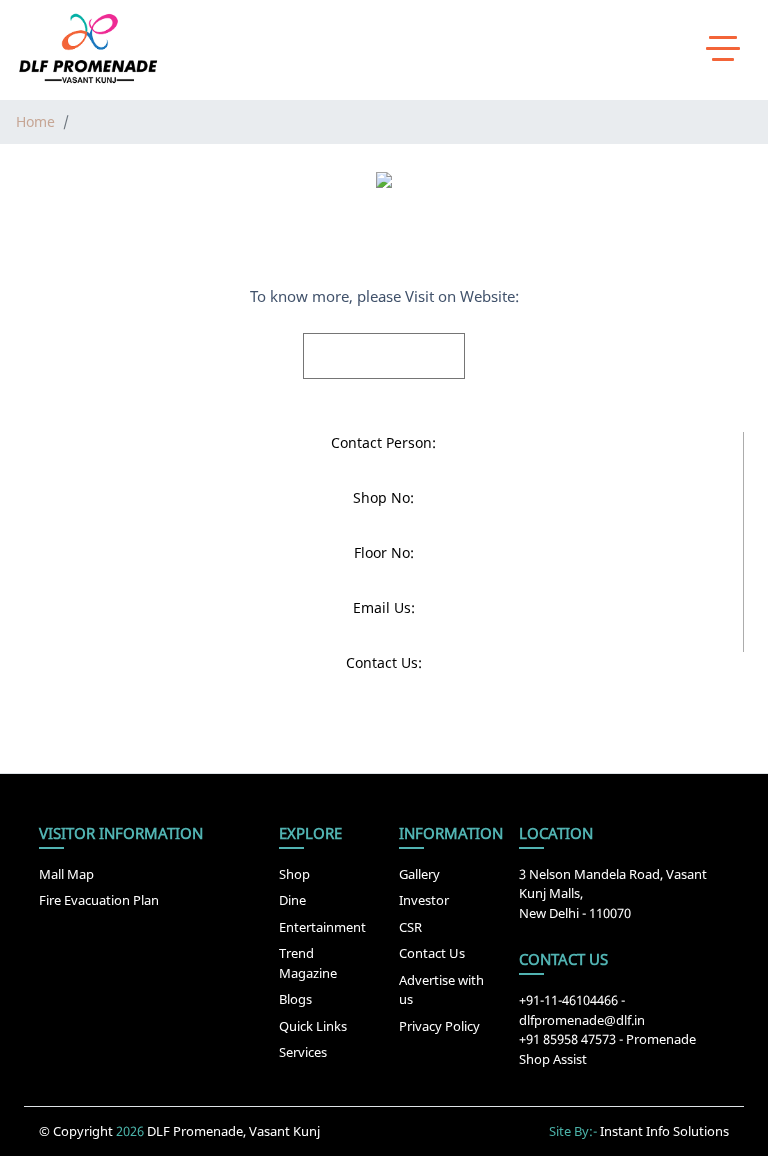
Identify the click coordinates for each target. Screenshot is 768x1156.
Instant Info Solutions (664, 1131)
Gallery (419, 874)
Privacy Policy (439, 1026)
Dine (292, 900)
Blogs (295, 999)
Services (303, 1052)
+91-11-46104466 (568, 1000)
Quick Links (313, 1026)
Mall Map (66, 874)
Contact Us (432, 953)
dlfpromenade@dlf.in (582, 1020)
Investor (424, 900)
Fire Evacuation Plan (99, 900)
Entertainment (322, 927)
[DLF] (88, 48)
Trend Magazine (308, 963)
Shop (294, 874)
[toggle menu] (723, 47)
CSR (410, 927)
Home (35, 122)
